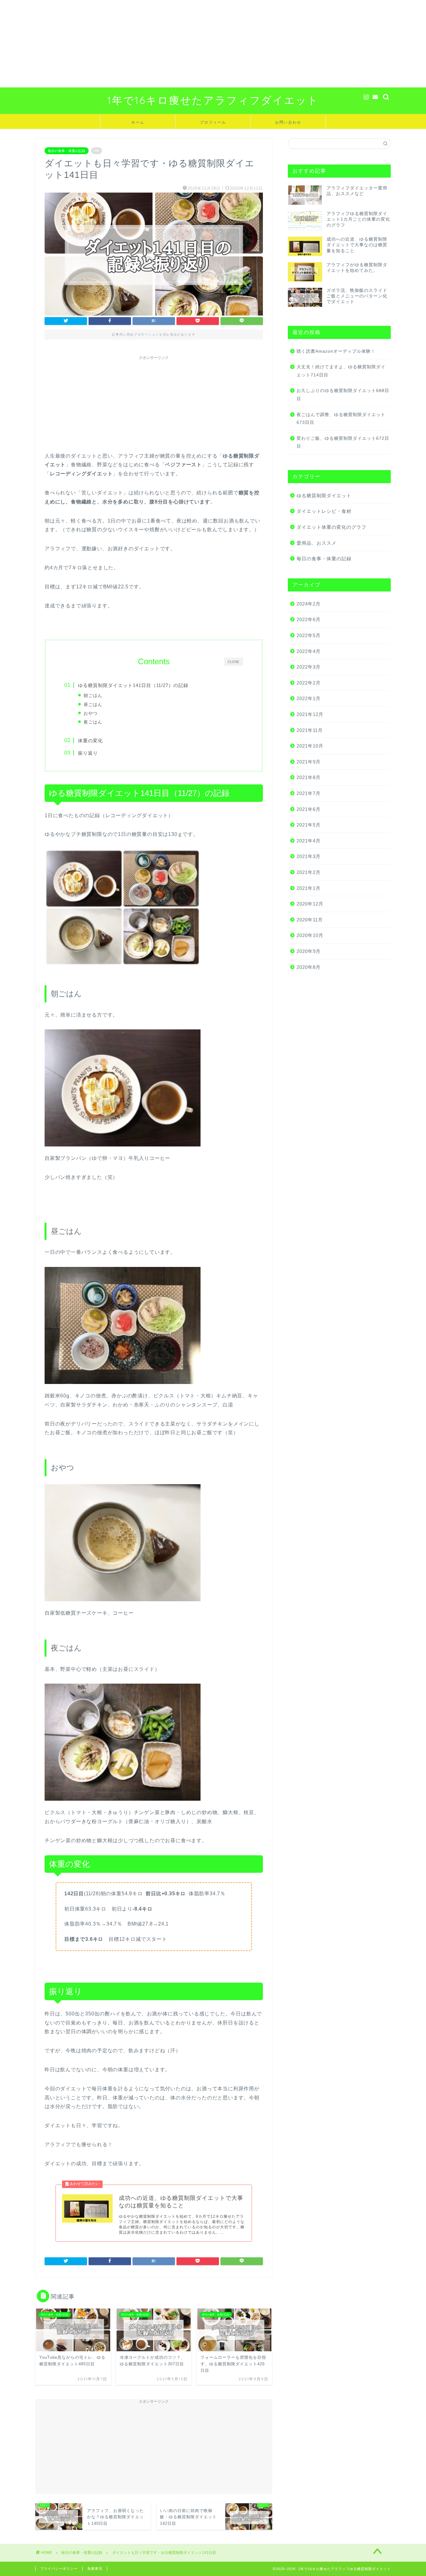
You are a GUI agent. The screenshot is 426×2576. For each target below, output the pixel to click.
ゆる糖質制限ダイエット (324, 496)
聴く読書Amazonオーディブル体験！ (336, 351)
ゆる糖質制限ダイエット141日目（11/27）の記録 (133, 685)
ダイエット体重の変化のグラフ (332, 527)
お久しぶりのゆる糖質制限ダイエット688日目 (343, 395)
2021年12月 (310, 714)
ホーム (138, 122)
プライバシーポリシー (59, 2569)
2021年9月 (309, 762)
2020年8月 (309, 967)
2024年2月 (309, 604)
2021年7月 (309, 793)
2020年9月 (309, 951)
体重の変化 (90, 741)
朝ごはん (93, 695)
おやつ (91, 713)
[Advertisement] (187, 44)
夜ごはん (93, 722)
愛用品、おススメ (317, 543)
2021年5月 (309, 825)
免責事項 (95, 2569)
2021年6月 (309, 809)
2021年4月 (309, 841)
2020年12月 (310, 904)
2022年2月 (309, 683)
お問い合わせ (288, 122)
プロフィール (213, 122)
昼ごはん (93, 704)
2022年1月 (309, 698)
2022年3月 (309, 667)
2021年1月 (309, 888)
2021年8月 (309, 777)
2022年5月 (309, 635)
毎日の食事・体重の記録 (67, 151)
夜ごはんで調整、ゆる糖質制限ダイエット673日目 (341, 419)
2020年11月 (310, 920)
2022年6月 (309, 619)
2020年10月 (310, 935)
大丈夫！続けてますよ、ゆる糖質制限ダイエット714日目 (341, 371)
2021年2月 (309, 872)
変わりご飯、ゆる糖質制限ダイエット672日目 (343, 442)
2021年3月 (309, 856)
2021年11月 (310, 730)
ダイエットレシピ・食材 (324, 511)
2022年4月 (309, 651)
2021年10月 (310, 746)
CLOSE (233, 661)
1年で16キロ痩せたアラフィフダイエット (213, 100)
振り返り (88, 753)
